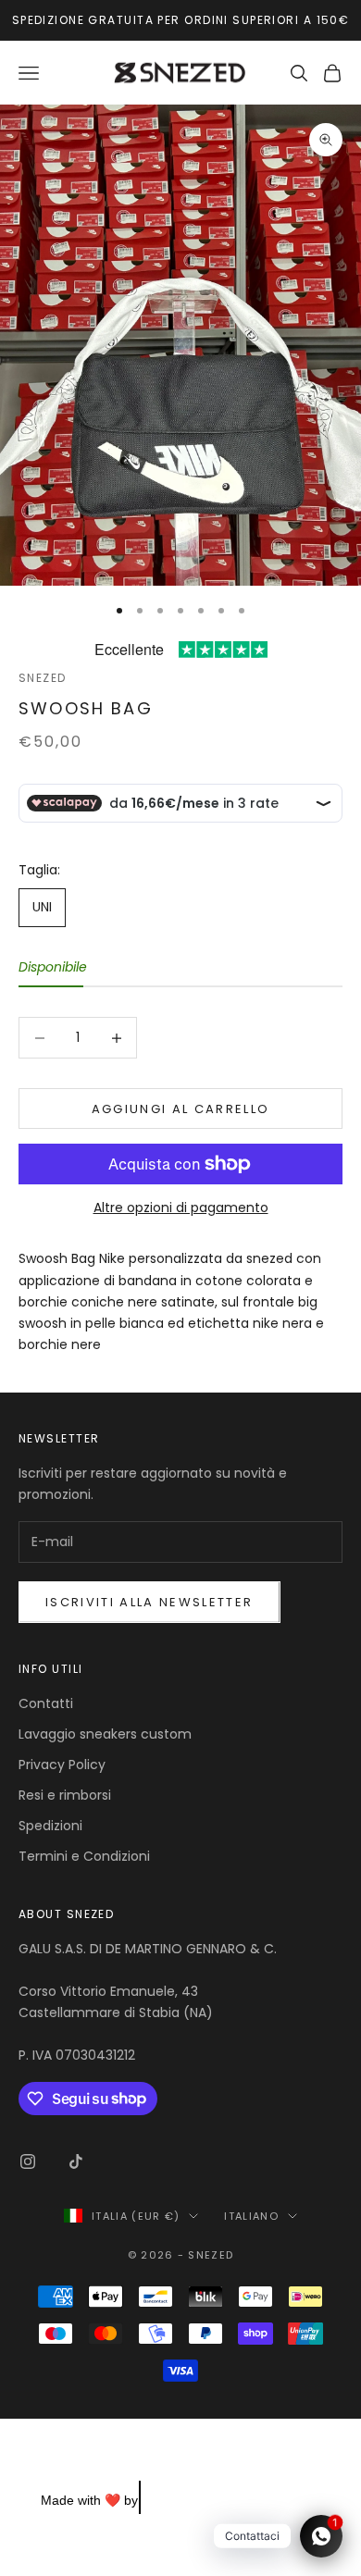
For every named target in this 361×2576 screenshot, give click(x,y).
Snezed (43, 678)
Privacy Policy (62, 1765)
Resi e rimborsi (65, 1795)
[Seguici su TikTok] (76, 2161)
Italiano (251, 2216)
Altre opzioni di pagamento (181, 1207)
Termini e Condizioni (84, 1856)
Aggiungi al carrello (181, 1109)
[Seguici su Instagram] (28, 2161)
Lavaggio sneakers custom (105, 1734)
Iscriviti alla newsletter (149, 1602)
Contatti (46, 1703)
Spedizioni (50, 1826)
